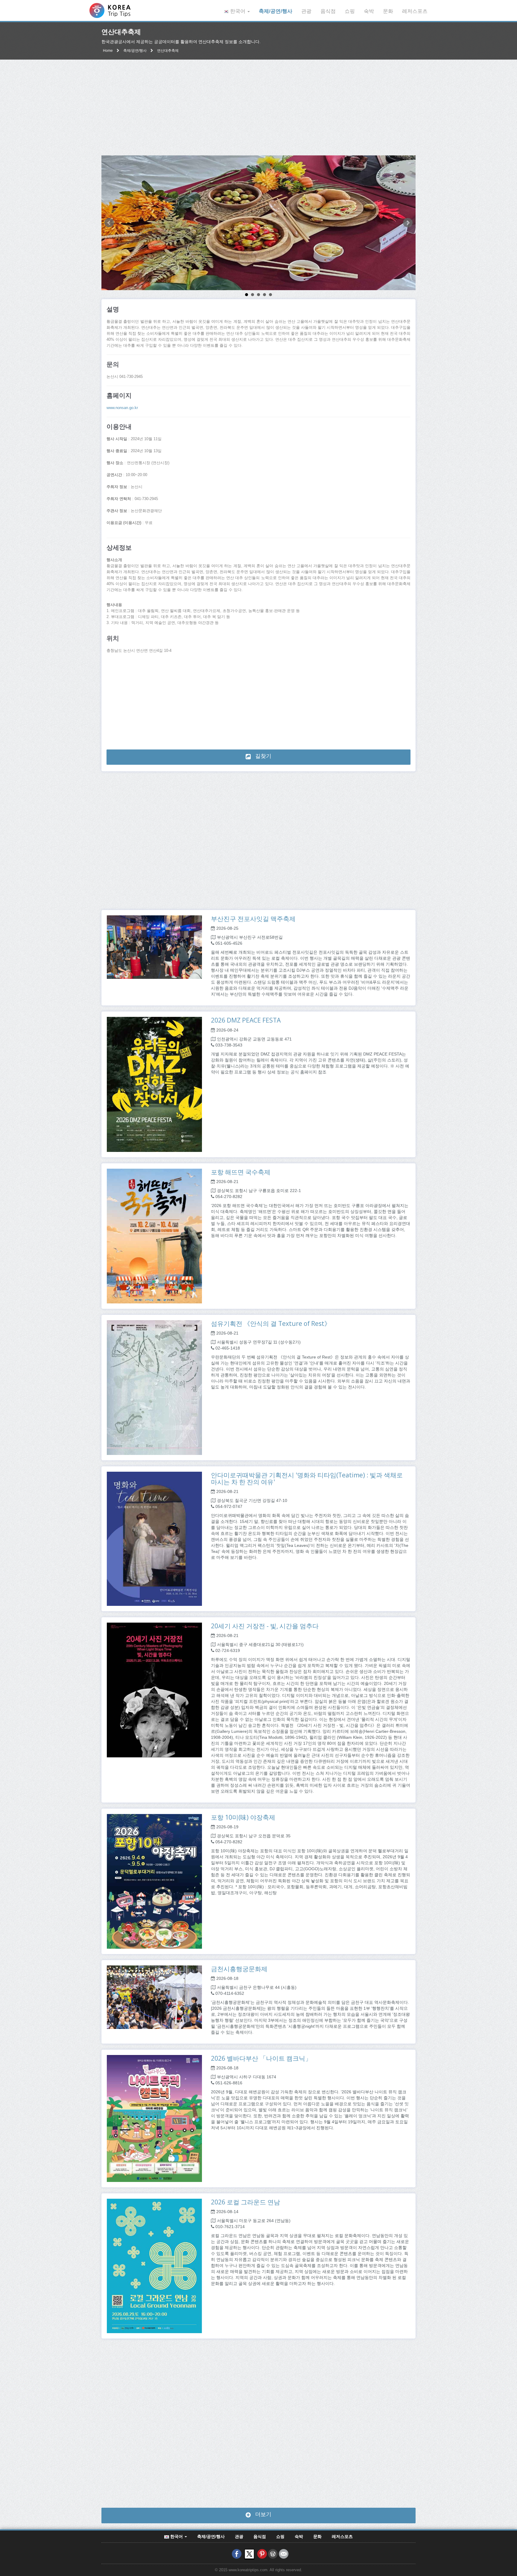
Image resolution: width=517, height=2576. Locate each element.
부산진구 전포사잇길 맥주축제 (253, 919)
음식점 (328, 11)
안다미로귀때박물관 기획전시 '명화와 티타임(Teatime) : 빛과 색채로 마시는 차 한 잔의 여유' (307, 1478)
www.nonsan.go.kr (122, 408)
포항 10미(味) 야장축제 (243, 1817)
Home (108, 51)
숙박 (369, 11)
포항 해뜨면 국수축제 (241, 1172)
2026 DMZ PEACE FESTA (246, 1020)
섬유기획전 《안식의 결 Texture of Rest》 (271, 1323)
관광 (306, 11)
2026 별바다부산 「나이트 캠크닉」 (261, 2058)
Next (408, 223)
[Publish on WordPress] (273, 2554)
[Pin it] (262, 2554)
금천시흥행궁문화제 (239, 1969)
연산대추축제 (168, 51)
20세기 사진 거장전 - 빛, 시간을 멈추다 (265, 1626)
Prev (109, 223)
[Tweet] (249, 2554)
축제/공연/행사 (276, 11)
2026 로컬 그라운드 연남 (245, 2202)
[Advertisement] (258, 107)
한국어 (238, 11)
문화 (388, 11)
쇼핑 (350, 11)
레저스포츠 (415, 11)
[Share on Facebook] (237, 2554)
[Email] (284, 2554)
